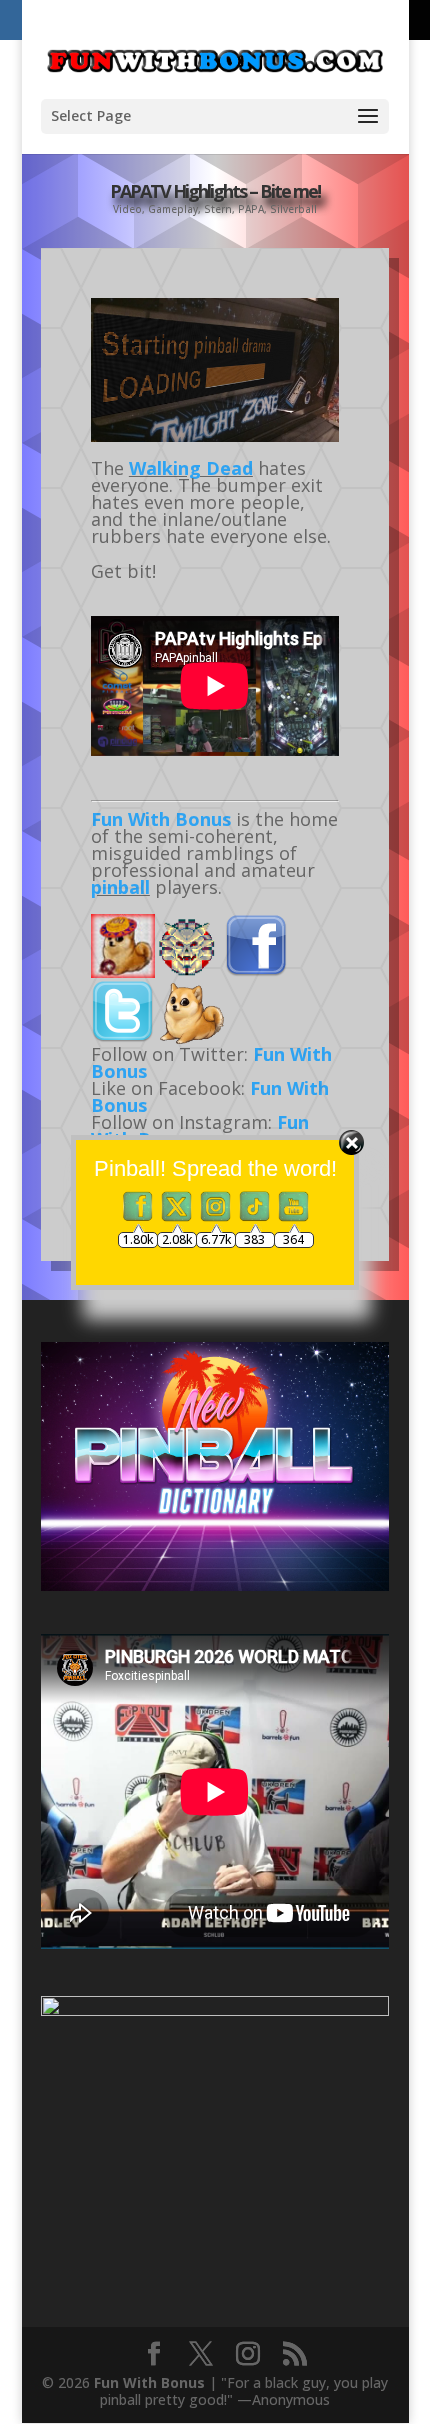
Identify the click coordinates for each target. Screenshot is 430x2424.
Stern (218, 209)
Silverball (293, 209)
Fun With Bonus (161, 819)
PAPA (251, 209)
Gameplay (173, 209)
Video (127, 209)
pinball (120, 887)
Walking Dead (191, 468)
